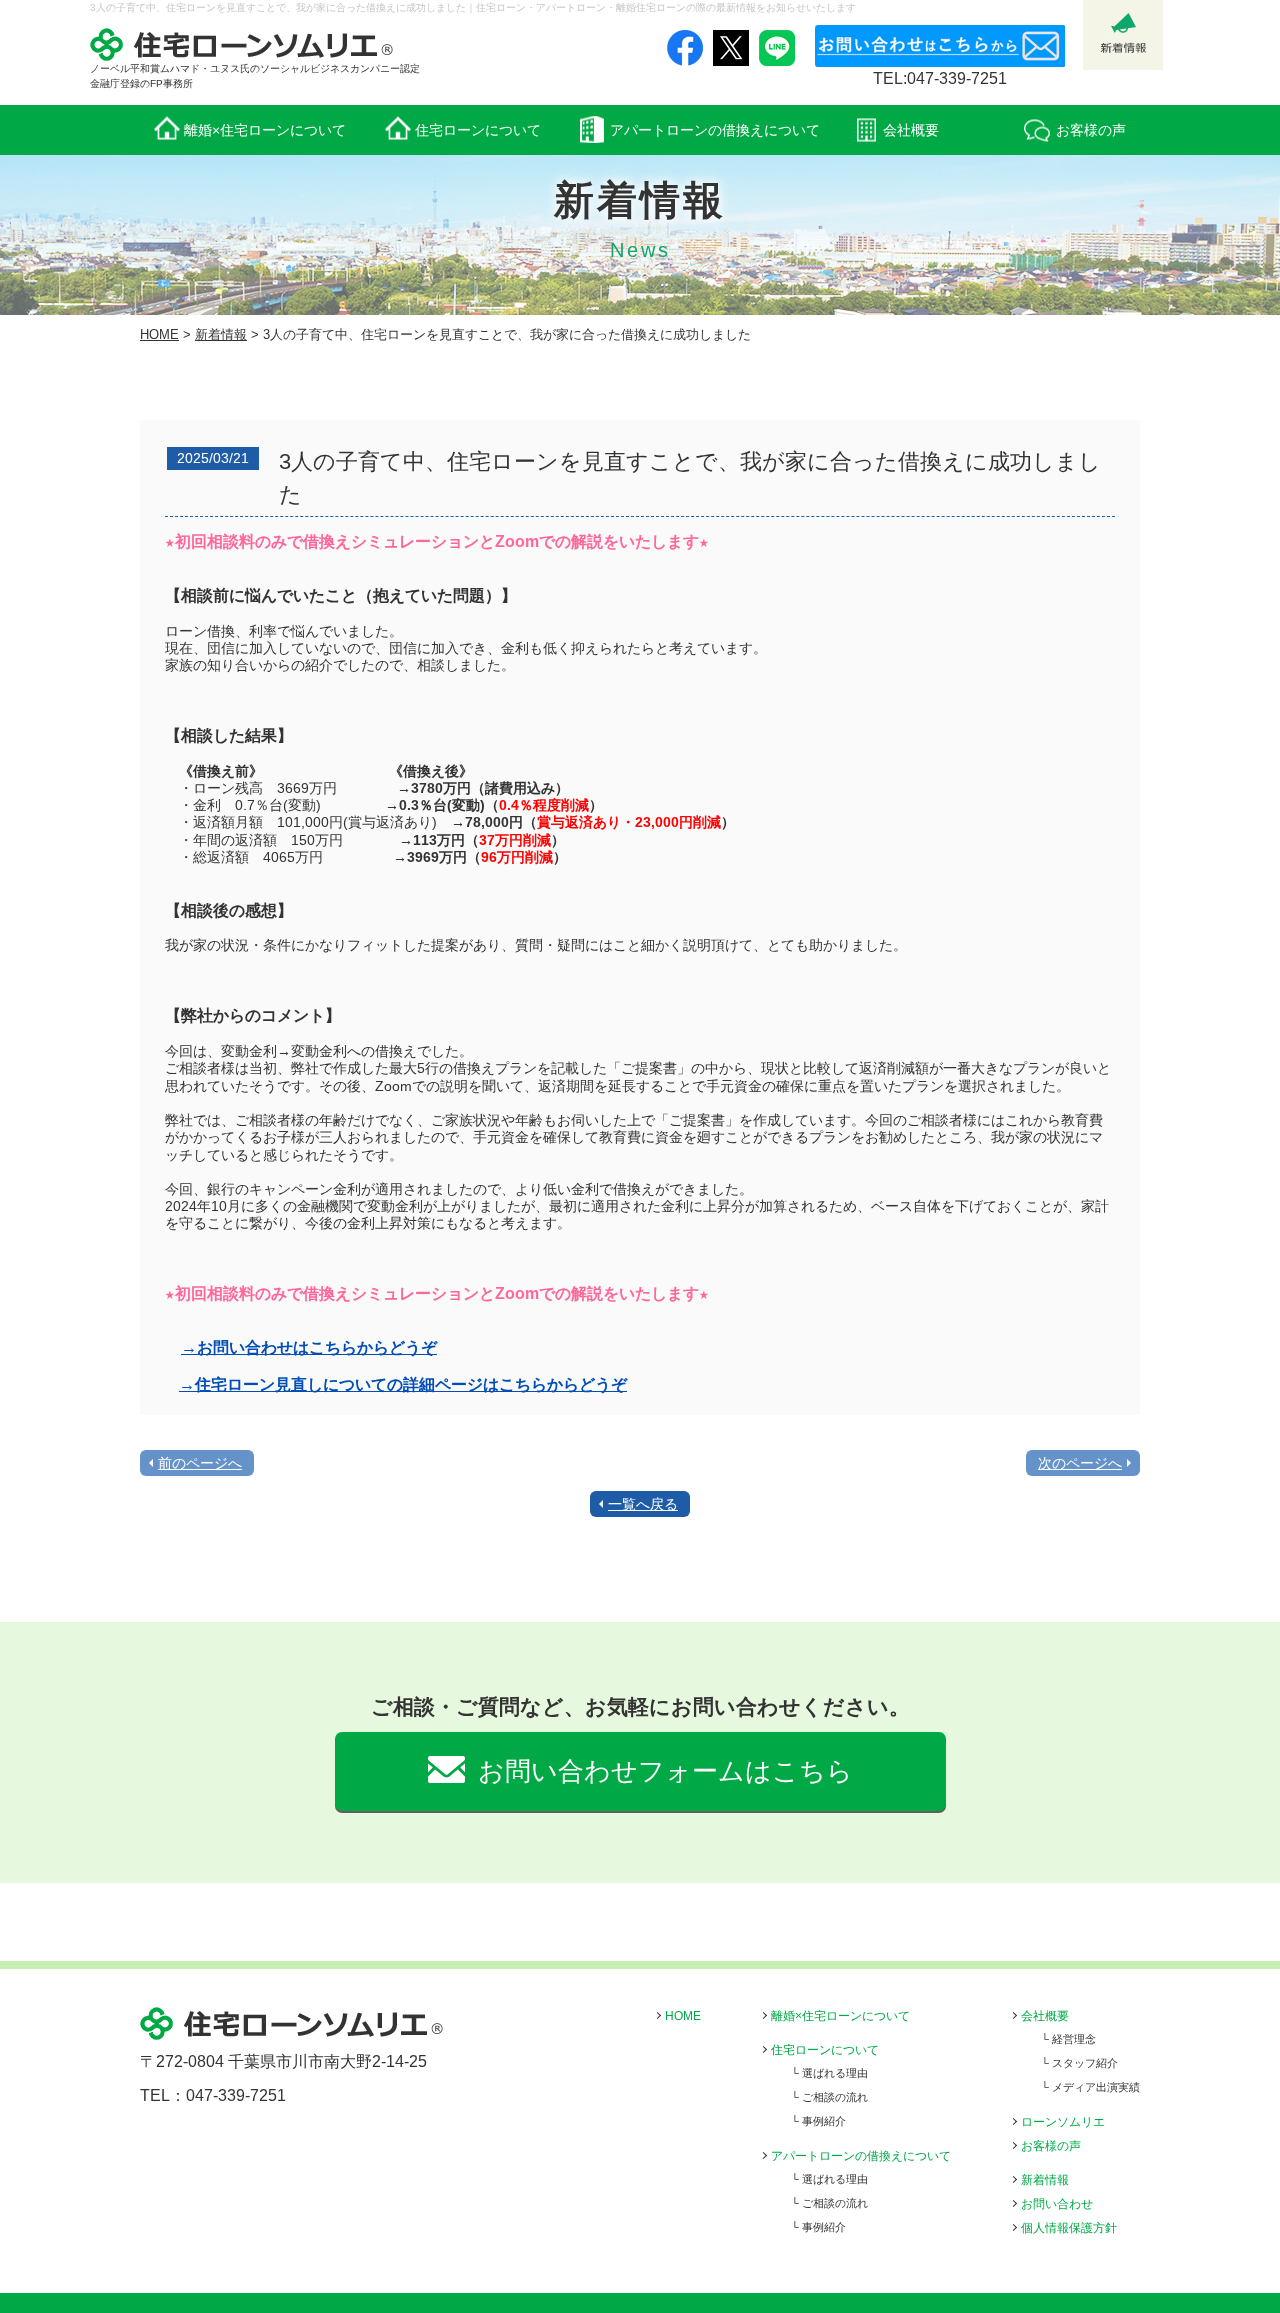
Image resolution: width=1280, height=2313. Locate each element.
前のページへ (200, 1463)
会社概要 (1045, 2016)
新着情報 (221, 334)
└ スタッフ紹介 (1079, 2063)
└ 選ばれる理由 (829, 2073)
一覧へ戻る (643, 1504)
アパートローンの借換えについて (861, 2156)
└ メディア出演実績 (1090, 2087)
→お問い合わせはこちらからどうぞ (309, 1347)
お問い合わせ (1057, 2204)
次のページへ (1080, 1463)
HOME (159, 334)
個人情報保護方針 (1069, 2228)
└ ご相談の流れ (829, 2097)
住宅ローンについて (825, 2050)
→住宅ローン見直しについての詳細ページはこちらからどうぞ (403, 1384)
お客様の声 (1051, 2146)
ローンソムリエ (1063, 2122)
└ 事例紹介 (818, 2121)
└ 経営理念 (1068, 2039)
